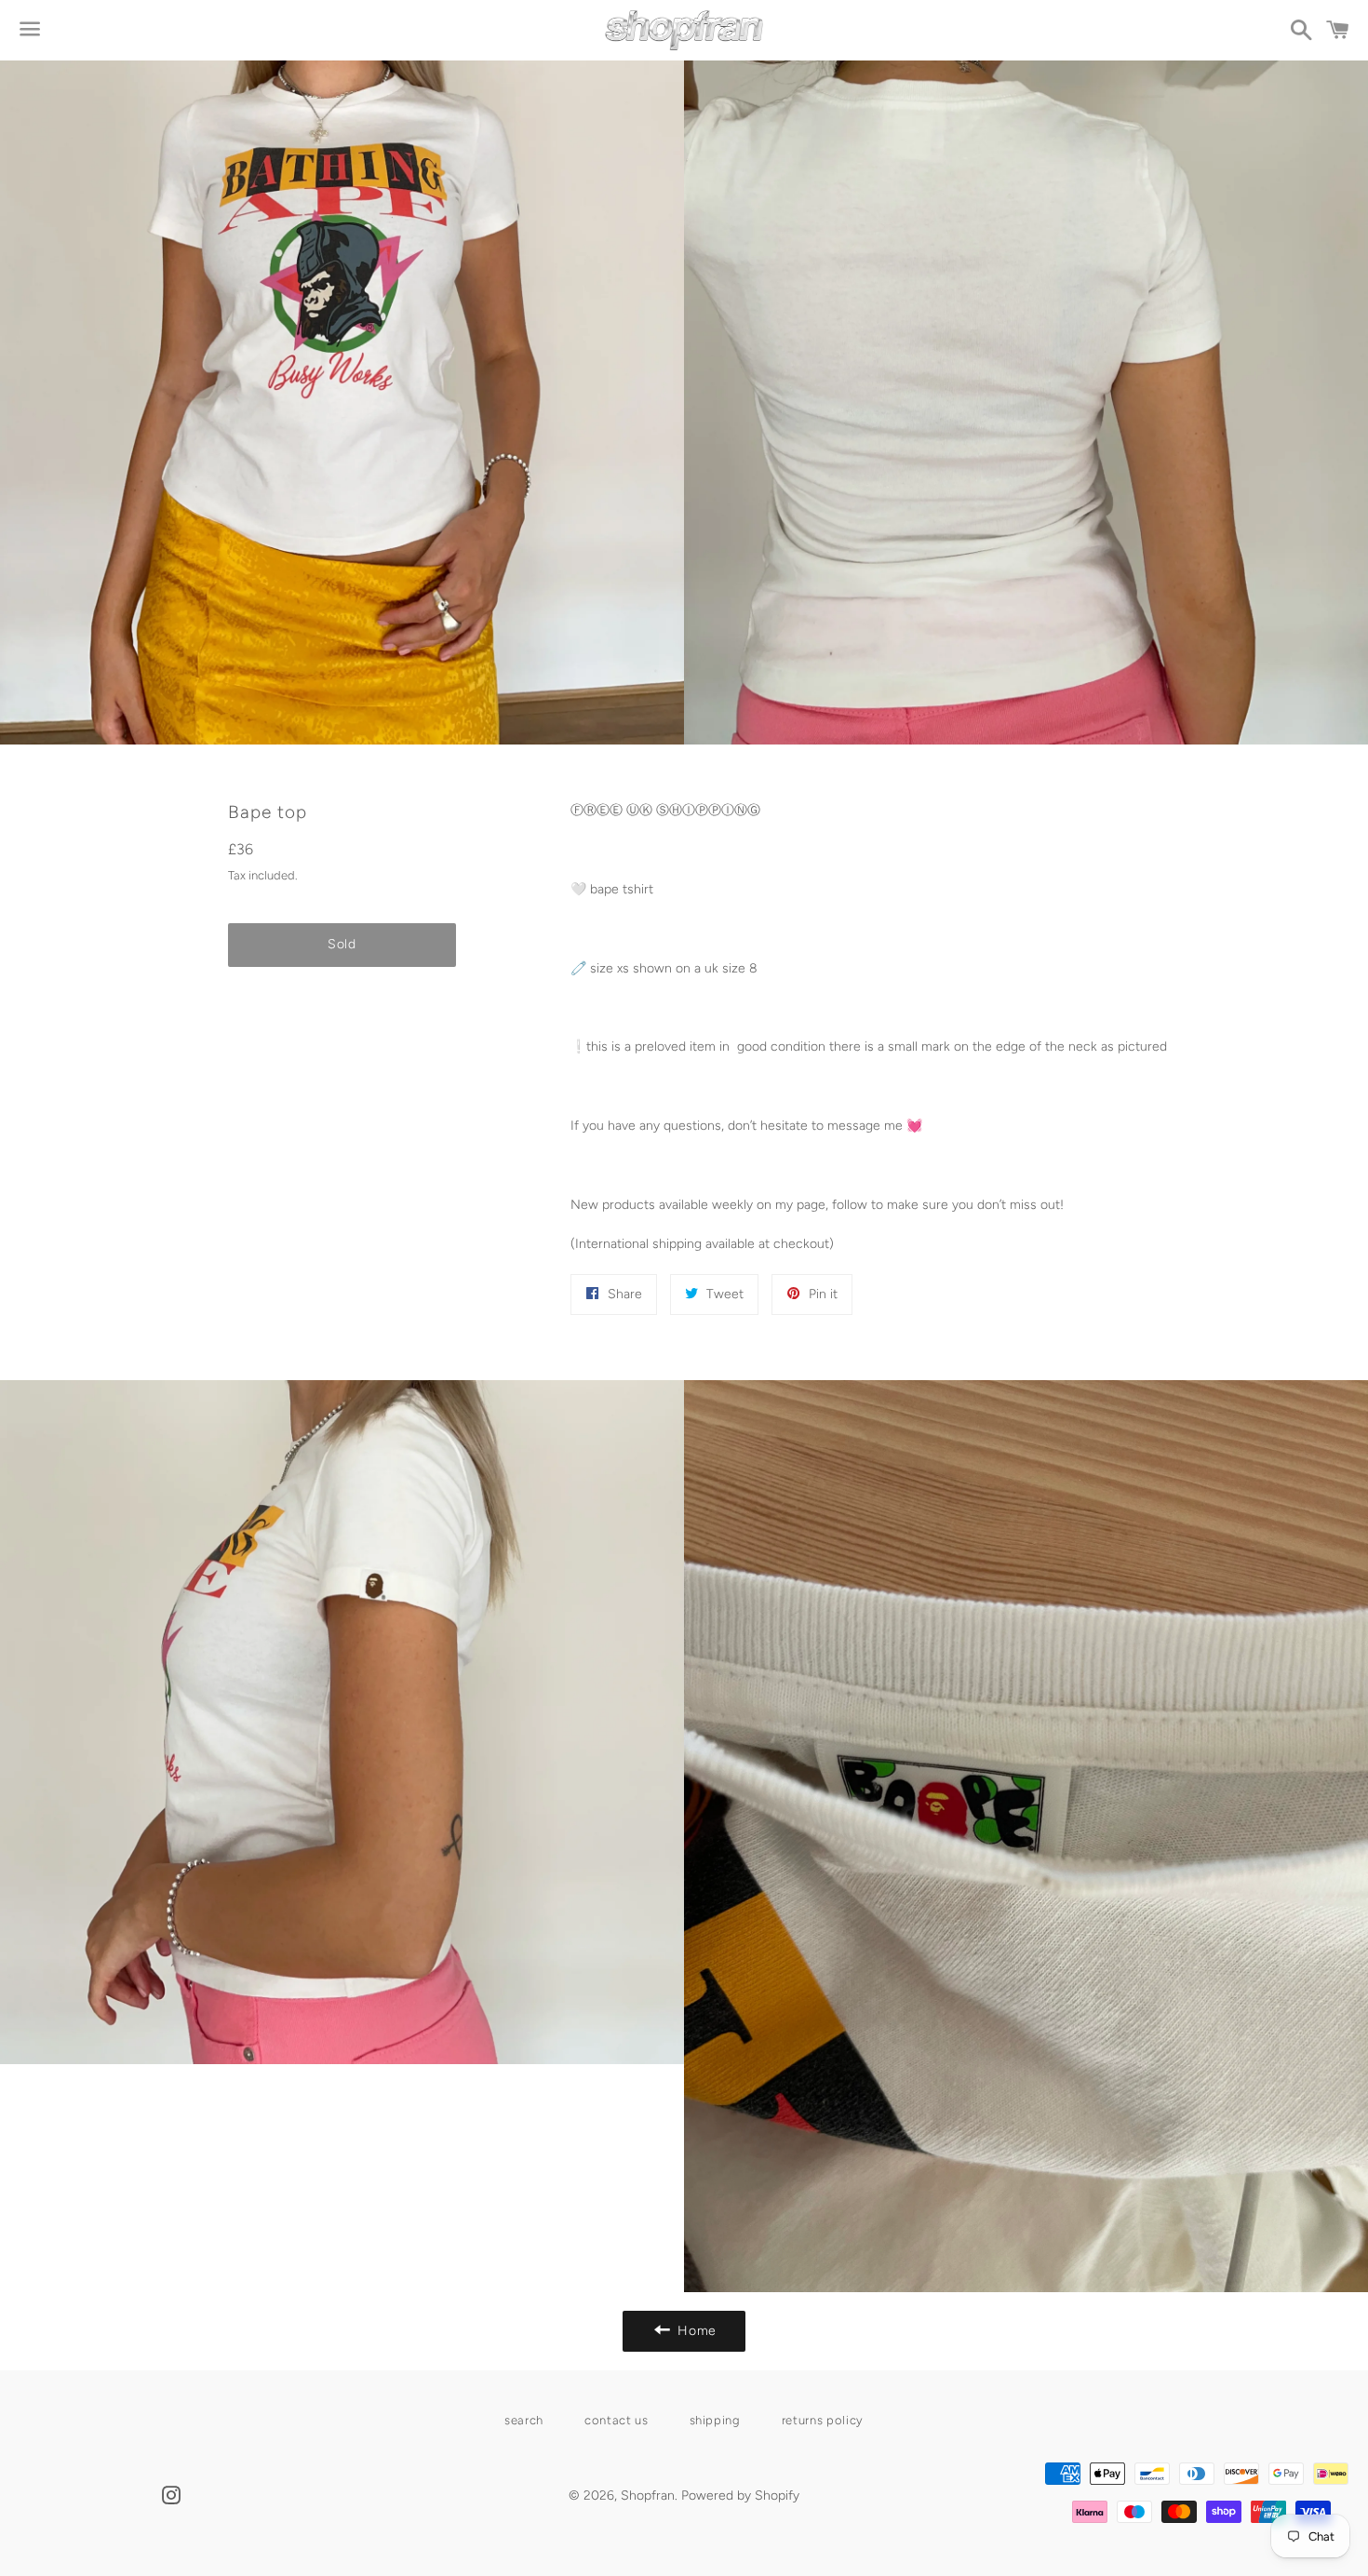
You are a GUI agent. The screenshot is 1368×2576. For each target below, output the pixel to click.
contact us (617, 2420)
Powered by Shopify (740, 2495)
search (524, 2420)
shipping (715, 2420)
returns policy (823, 2420)
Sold (342, 944)
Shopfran (648, 2495)
